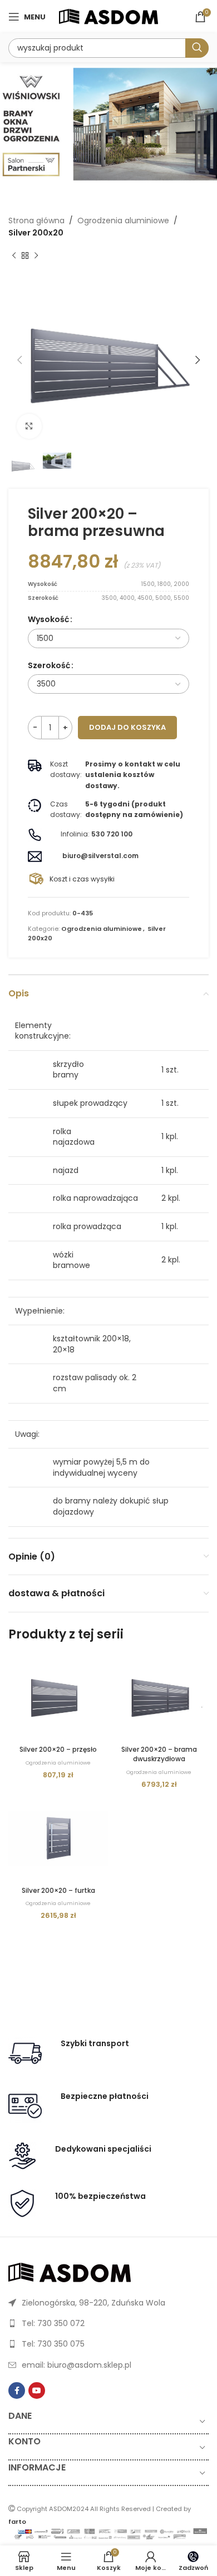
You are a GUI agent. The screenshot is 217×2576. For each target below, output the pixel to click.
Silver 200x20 (36, 233)
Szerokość (49, 665)
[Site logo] (109, 16)
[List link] (108, 2303)
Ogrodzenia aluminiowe (123, 220)
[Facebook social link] (17, 2390)
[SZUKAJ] (197, 48)
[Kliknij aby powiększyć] (29, 426)
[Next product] (36, 256)
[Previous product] (14, 256)
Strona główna (36, 220)
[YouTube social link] (37, 2390)
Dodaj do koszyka (127, 727)
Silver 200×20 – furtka (58, 1890)
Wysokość (48, 619)
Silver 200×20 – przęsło (58, 1749)
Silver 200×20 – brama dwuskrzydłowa (159, 1754)
